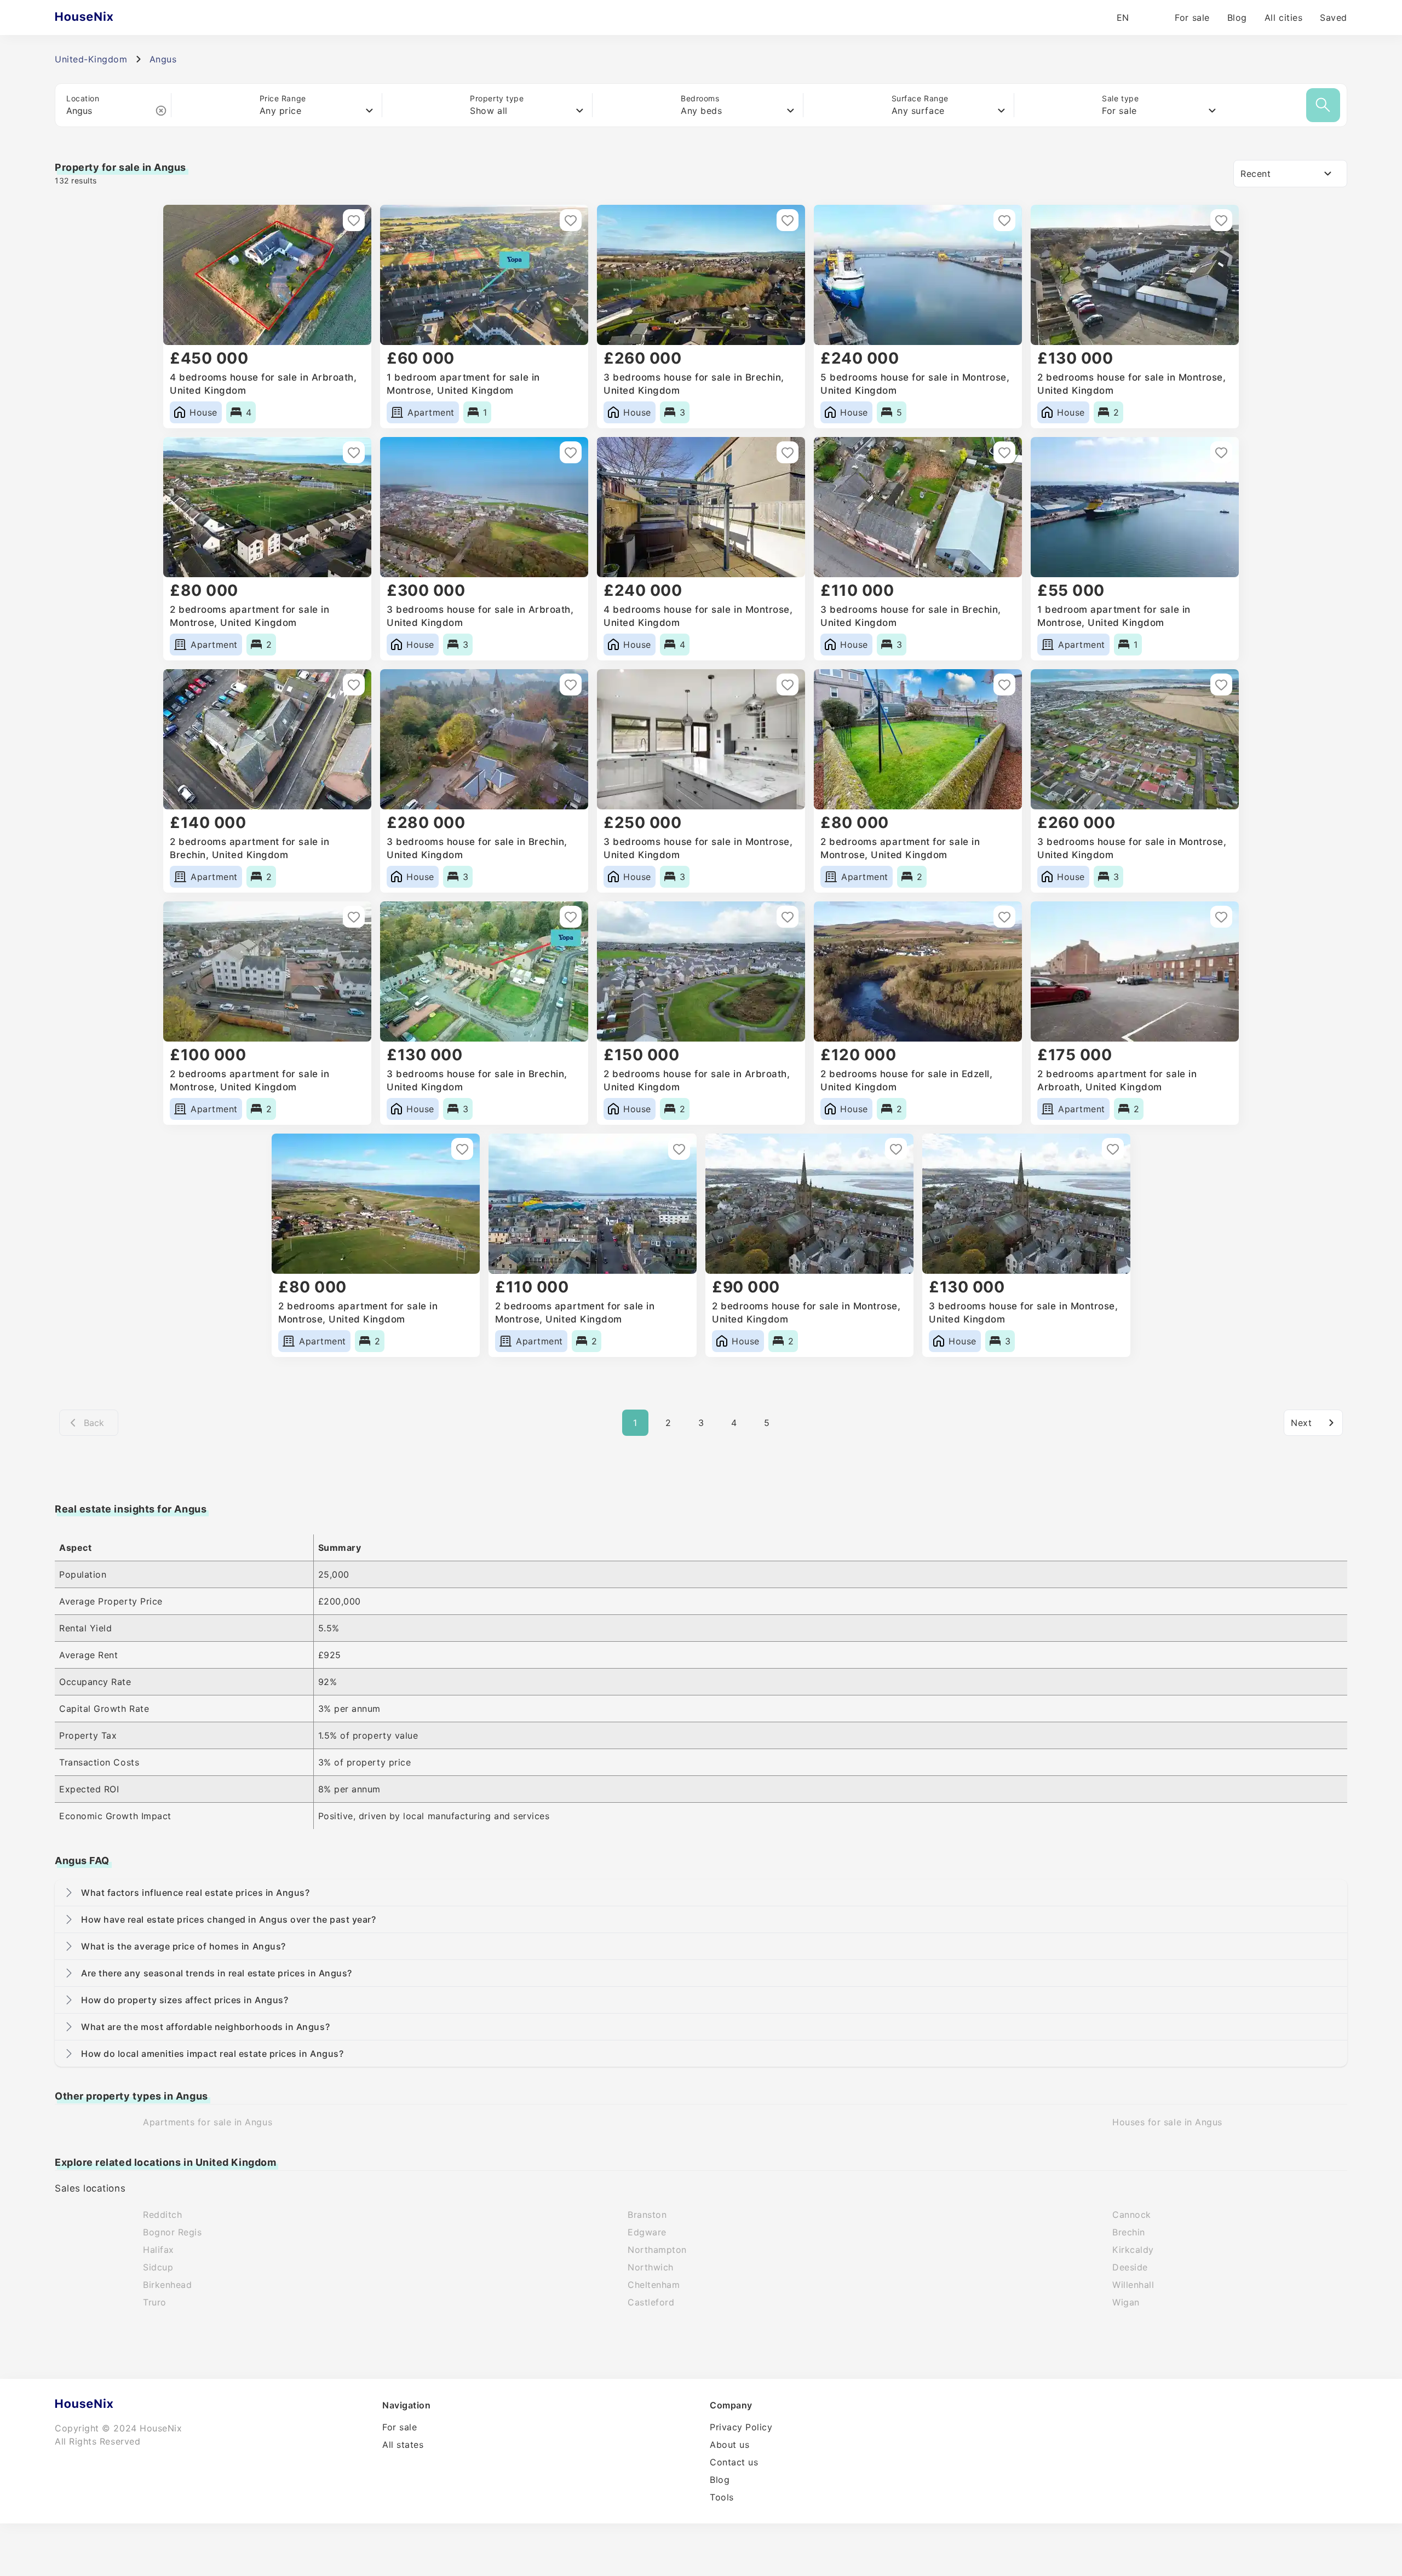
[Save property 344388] (1221, 685)
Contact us (734, 2462)
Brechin (1129, 2232)
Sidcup (158, 2267)
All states (403, 2445)
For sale (1192, 18)
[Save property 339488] (679, 1149)
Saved (1334, 18)
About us (729, 2445)
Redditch (162, 2215)
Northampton (657, 2250)
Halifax (159, 2250)
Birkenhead (167, 2285)
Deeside (1130, 2267)
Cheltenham (654, 2285)
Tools (722, 2497)
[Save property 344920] (788, 685)
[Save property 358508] (354, 220)
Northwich (651, 2267)
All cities (1283, 18)
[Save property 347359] (1221, 452)
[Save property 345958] (571, 685)
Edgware (647, 2232)
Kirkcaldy (1133, 2250)
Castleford (651, 2302)
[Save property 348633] (571, 452)
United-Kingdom (91, 59)
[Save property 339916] (1221, 917)
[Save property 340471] (788, 917)
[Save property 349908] (1221, 220)
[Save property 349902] (354, 452)
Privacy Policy (741, 2427)
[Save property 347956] (1004, 452)
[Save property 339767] (462, 1149)
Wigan (1126, 2302)
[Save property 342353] (354, 917)
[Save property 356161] (788, 220)
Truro (155, 2302)
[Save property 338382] (1113, 1149)
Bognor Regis (172, 2232)
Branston (647, 2215)
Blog (1237, 18)
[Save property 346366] (354, 685)
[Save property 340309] (1004, 917)
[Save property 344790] (1004, 685)
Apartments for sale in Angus (208, 2122)
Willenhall (1133, 2285)
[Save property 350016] (1004, 220)
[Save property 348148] (788, 452)
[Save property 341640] (571, 917)
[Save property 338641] (896, 1149)
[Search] (1323, 105)
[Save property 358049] (571, 220)
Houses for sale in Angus (1167, 2122)
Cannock (1132, 2215)
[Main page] (105, 18)
